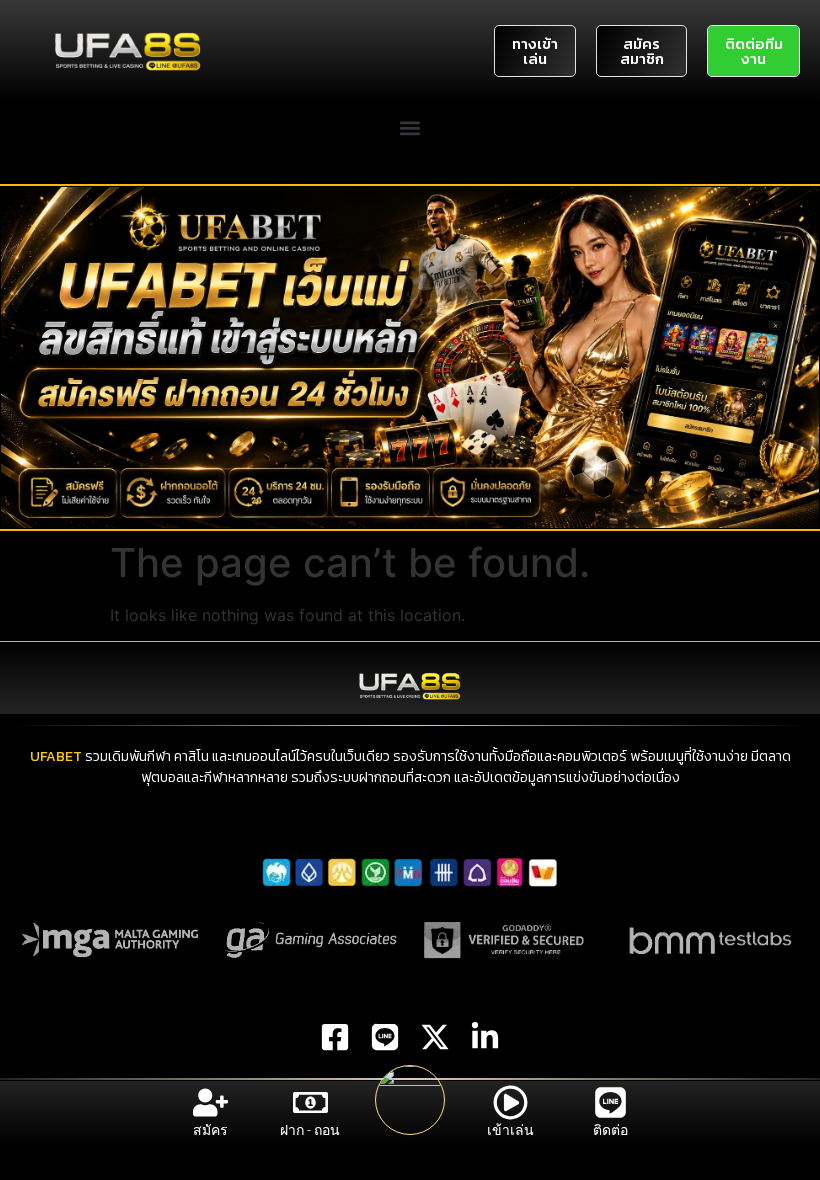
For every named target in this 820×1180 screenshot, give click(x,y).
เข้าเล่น (510, 1130)
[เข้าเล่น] (510, 1102)
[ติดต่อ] (610, 1102)
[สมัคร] (210, 1102)
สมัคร (210, 1130)
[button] (410, 127)
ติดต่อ (610, 1130)
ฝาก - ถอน (310, 1130)
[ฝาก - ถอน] (310, 1102)
